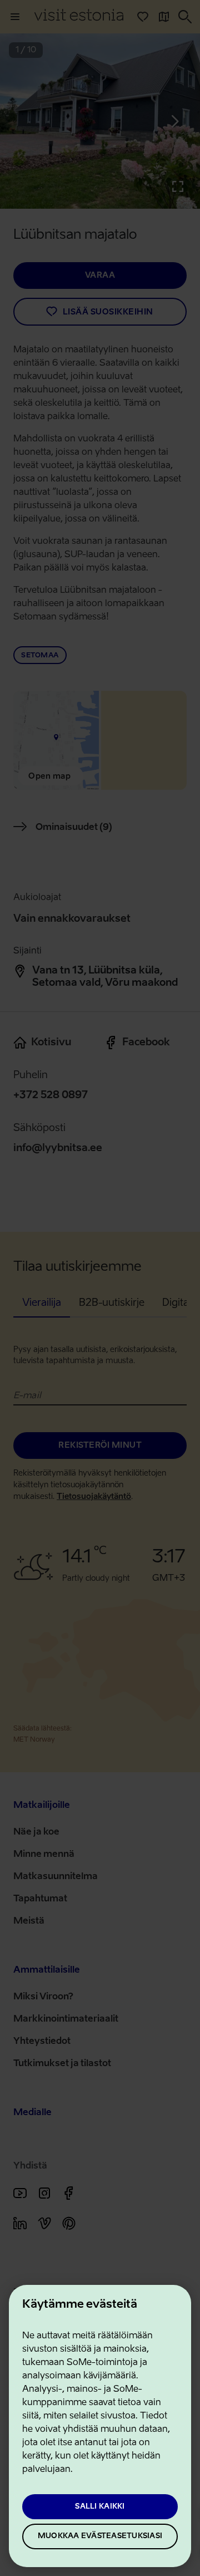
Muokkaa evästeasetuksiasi (100, 2536)
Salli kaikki (100, 2507)
